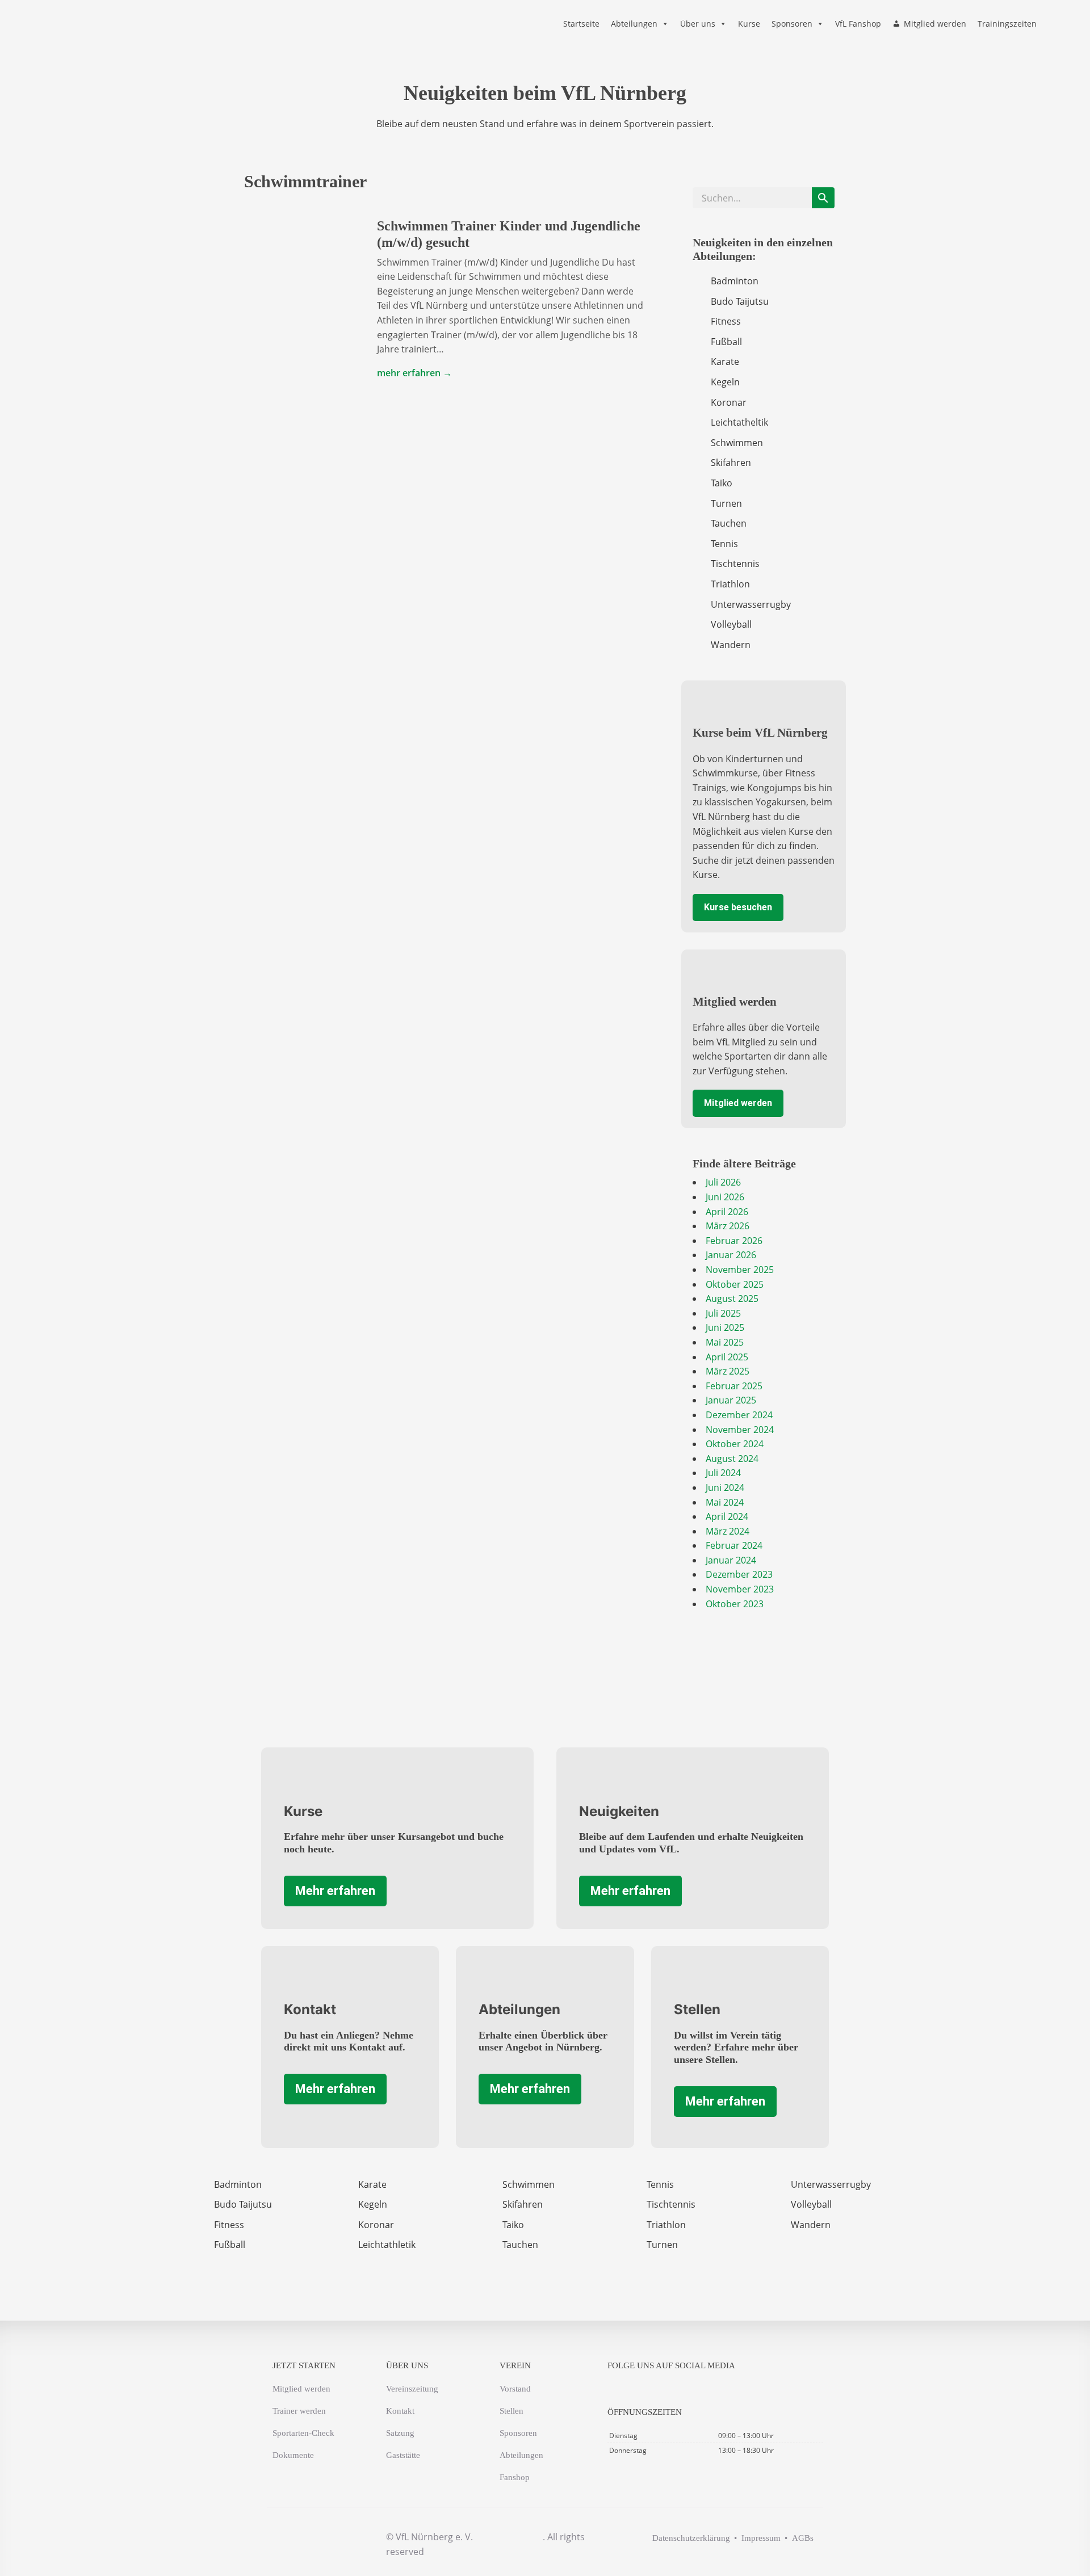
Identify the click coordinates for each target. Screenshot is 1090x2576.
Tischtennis (735, 564)
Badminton (735, 281)
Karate (725, 362)
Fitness (726, 321)
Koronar (729, 402)
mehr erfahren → (414, 373)
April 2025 (727, 1357)
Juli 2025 (723, 1313)
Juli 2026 (723, 1182)
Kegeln (725, 382)
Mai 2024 (725, 1502)
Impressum (761, 2538)
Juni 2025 (725, 1327)
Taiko (722, 483)
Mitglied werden (935, 24)
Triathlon (730, 584)
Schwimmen (737, 443)
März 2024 (728, 1531)
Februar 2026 (734, 1241)
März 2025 (728, 1371)
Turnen (726, 503)
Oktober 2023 (735, 1604)
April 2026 (727, 1212)
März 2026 (728, 1226)
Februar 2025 (734, 1386)
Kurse (749, 24)
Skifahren (731, 463)
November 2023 (740, 1589)
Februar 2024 (734, 1545)
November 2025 (740, 1270)
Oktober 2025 (735, 1284)
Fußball (726, 342)
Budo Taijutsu (740, 301)
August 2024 (732, 1459)
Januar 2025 (731, 1400)
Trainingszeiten (1007, 24)
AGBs (803, 2538)
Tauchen (729, 523)
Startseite (581, 24)
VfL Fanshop (858, 24)
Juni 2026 (725, 1197)
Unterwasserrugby (751, 604)
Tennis (724, 544)
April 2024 (727, 1516)
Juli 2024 (723, 1473)
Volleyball (731, 624)
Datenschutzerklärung (691, 2538)
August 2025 (732, 1298)
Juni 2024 (725, 1487)
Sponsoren (792, 24)
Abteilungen (634, 24)
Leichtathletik (387, 2245)
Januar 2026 (731, 1255)
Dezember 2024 (739, 1415)
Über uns (698, 24)
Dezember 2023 (739, 1574)
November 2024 (740, 1430)
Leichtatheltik (739, 422)
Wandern (731, 645)
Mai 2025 (725, 1342)
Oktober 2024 (735, 1444)
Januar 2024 (731, 1560)
